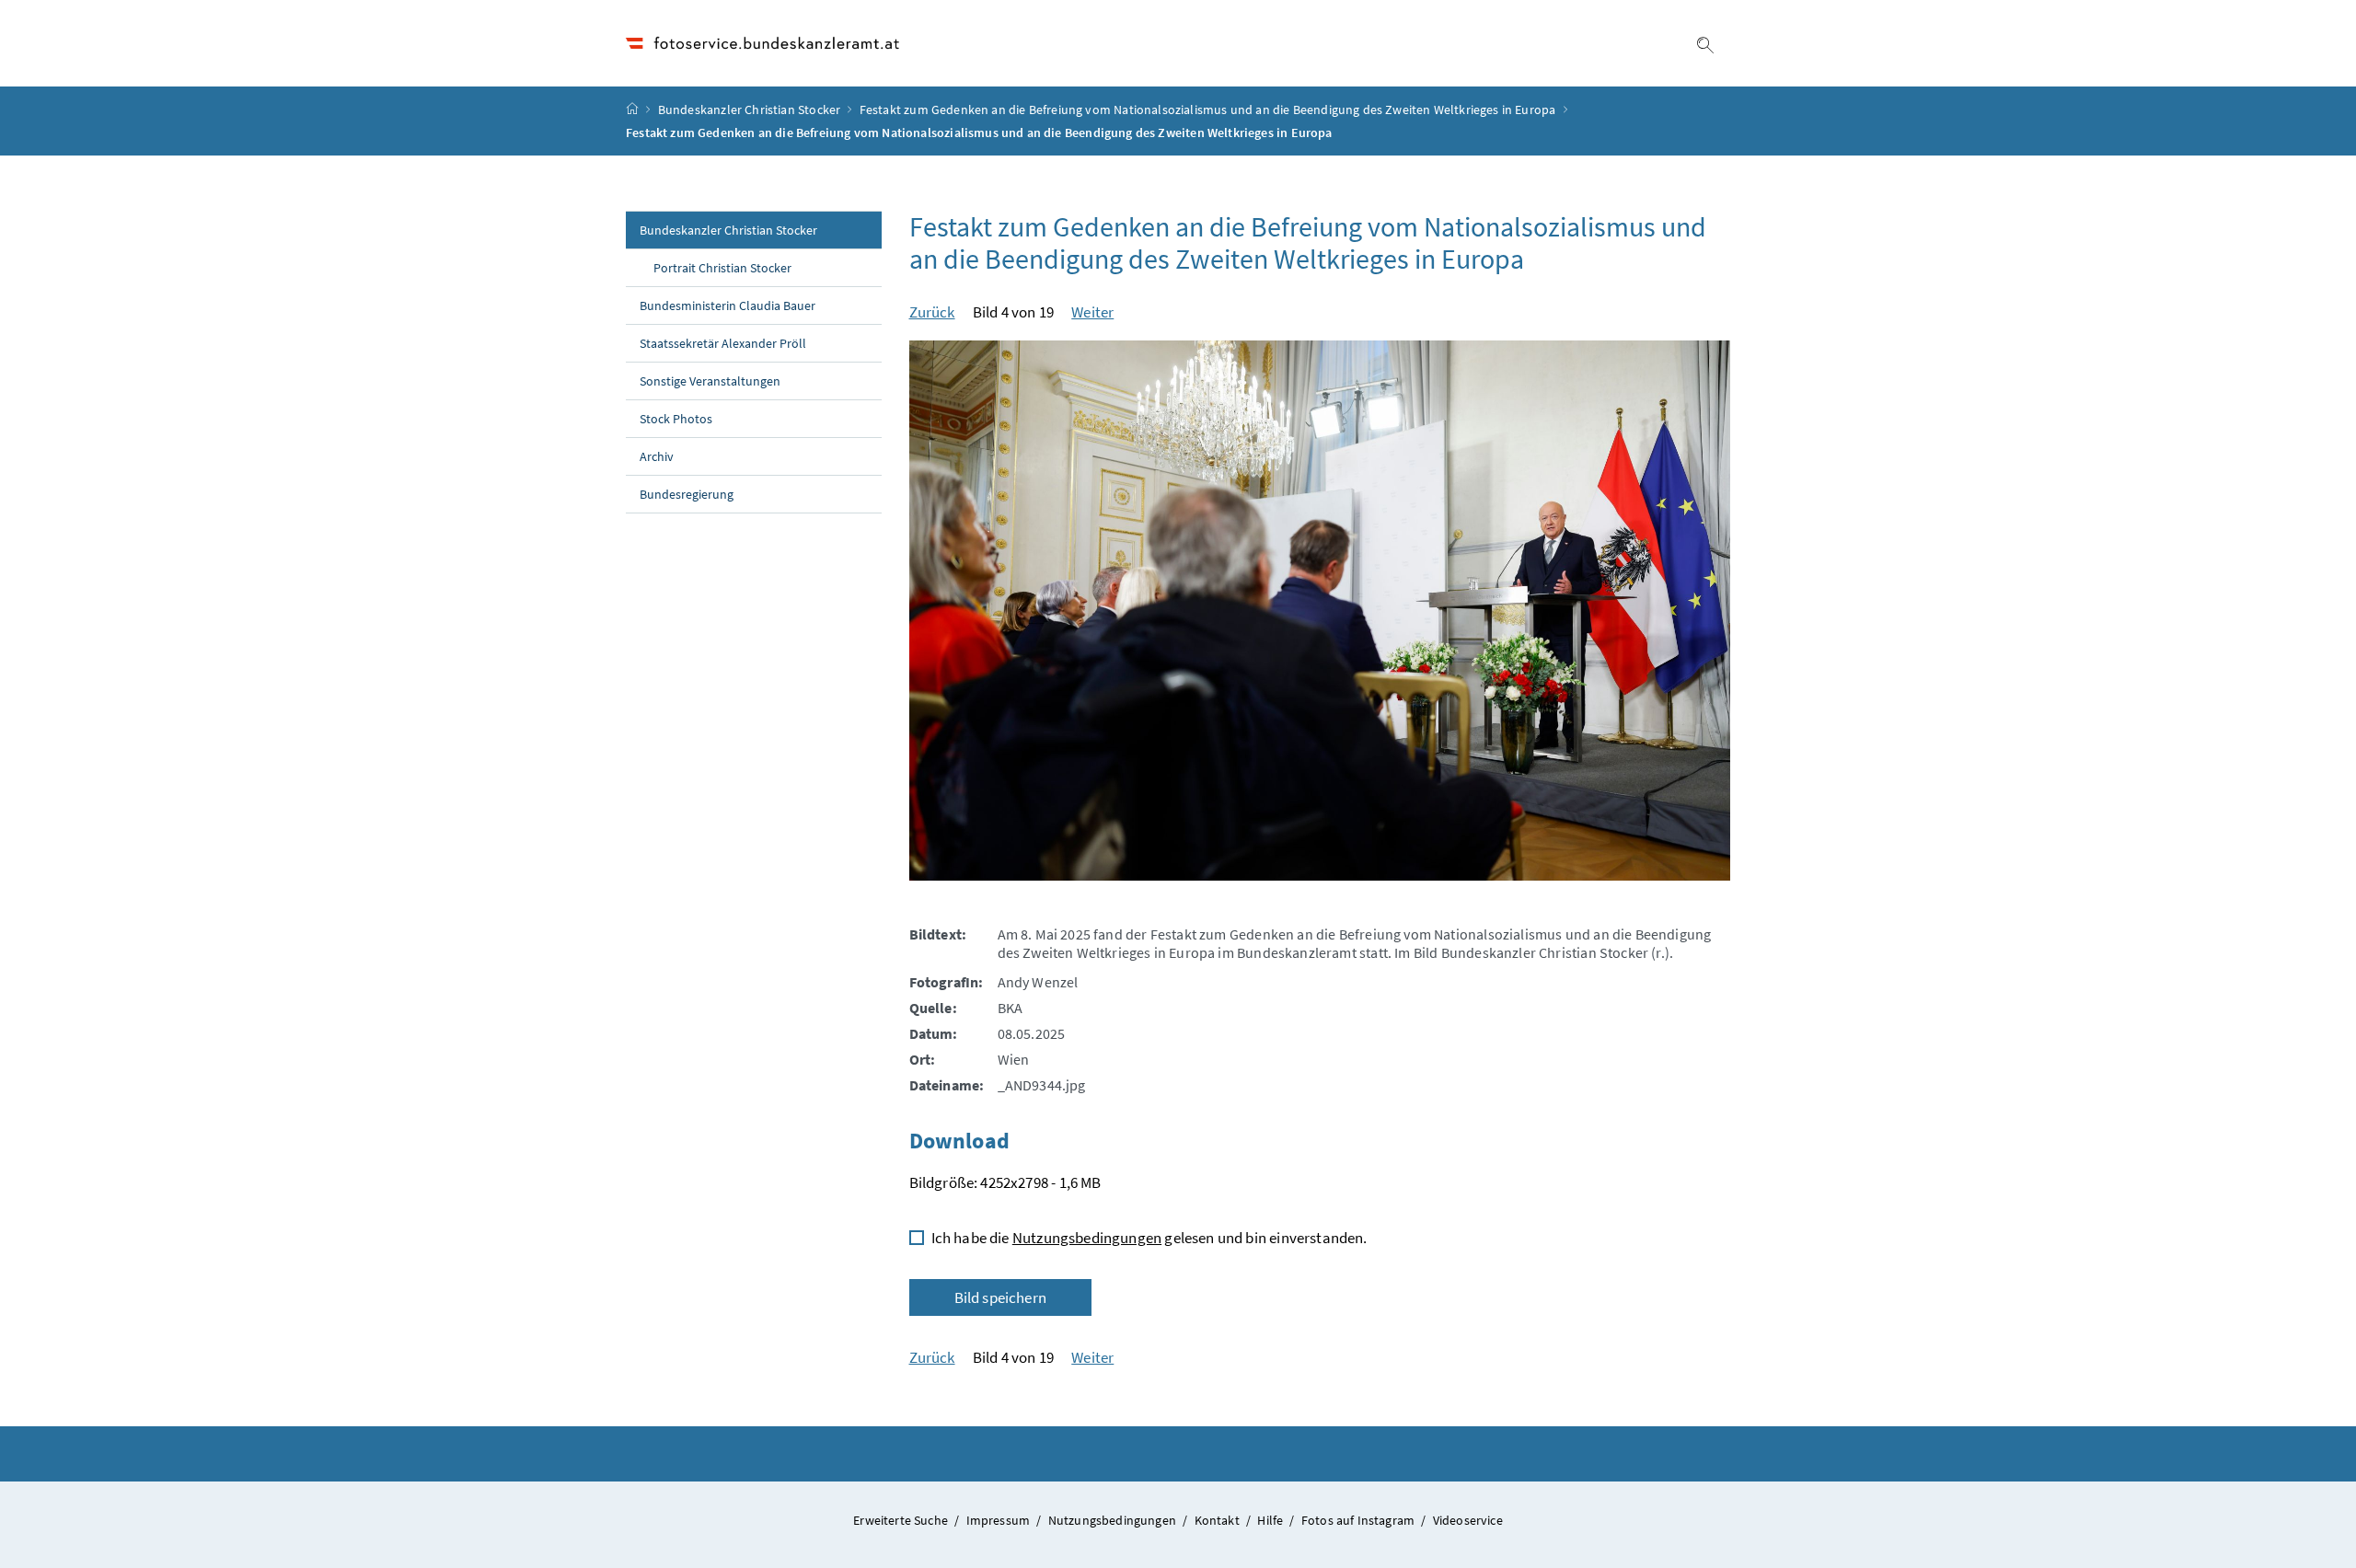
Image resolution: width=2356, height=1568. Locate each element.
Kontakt (1218, 1520)
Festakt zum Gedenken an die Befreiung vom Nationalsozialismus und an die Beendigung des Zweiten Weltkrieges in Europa (1208, 110)
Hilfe (1271, 1520)
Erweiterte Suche (902, 1520)
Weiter (1092, 312)
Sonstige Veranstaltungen (710, 381)
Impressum (1000, 1520)
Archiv (657, 456)
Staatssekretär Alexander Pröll (723, 343)
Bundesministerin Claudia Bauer (728, 306)
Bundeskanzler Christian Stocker (749, 110)
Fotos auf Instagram (1360, 1520)
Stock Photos (676, 419)
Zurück (932, 312)
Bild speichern (1000, 1297)
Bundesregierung (687, 494)
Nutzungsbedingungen (1087, 1238)
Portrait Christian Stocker (722, 268)
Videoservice (1468, 1520)
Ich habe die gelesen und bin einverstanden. (1149, 1238)
